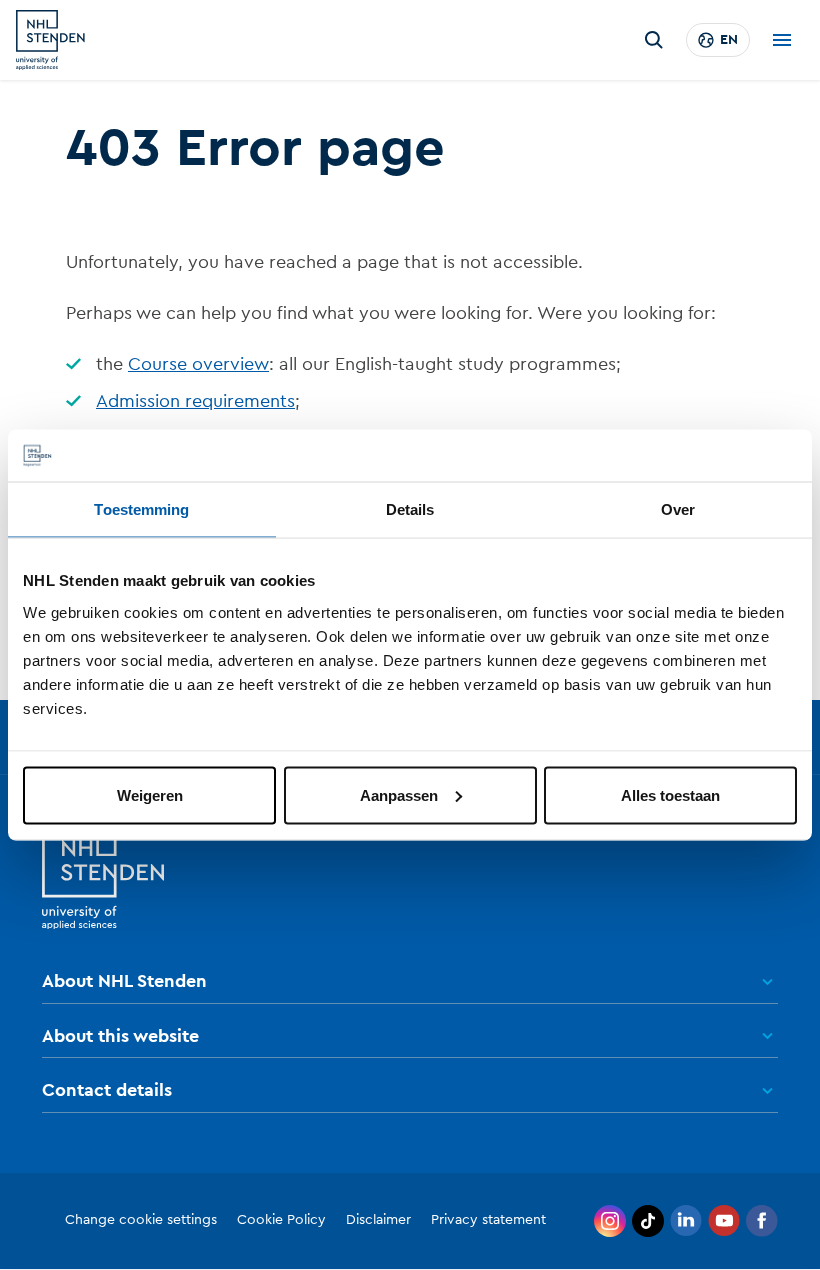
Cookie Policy (281, 1220)
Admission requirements (195, 401)
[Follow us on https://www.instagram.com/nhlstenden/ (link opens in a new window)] (610, 1221)
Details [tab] (410, 509)
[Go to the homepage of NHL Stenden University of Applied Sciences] (50, 40)
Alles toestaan (670, 794)
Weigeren (150, 794)
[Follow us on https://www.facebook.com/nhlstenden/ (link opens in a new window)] (762, 1221)
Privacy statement (488, 1220)
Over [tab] (678, 509)
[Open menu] (782, 40)
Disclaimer (378, 1220)
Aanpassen (399, 794)
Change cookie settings (141, 1220)
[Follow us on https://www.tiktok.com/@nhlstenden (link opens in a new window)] (648, 1221)
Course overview (198, 364)
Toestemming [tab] (141, 509)
